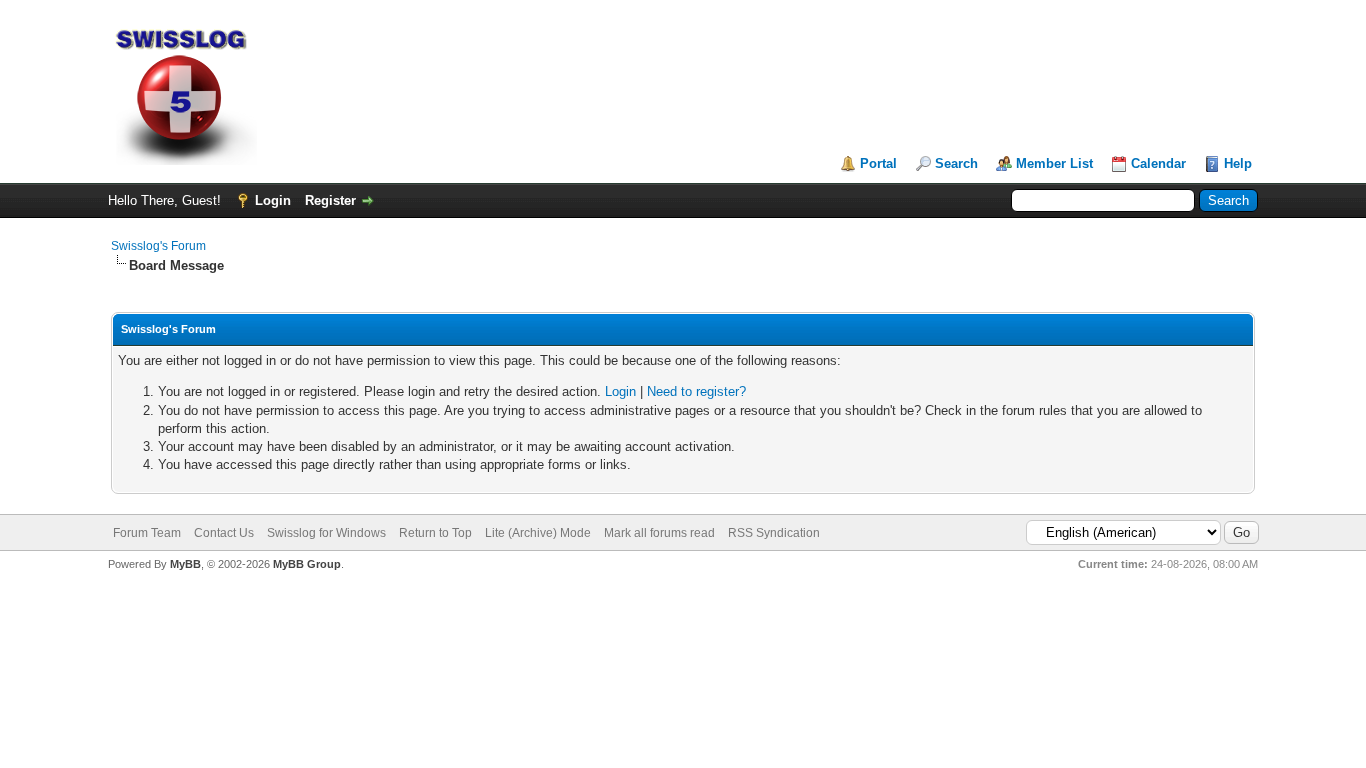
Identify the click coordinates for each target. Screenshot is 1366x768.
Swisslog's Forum (158, 246)
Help (1238, 163)
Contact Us (224, 533)
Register (330, 200)
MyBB (185, 564)
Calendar (1158, 163)
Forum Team (147, 533)
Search (956, 163)
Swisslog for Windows (326, 533)
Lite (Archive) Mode (538, 533)
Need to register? (696, 391)
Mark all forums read (659, 533)
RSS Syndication (774, 533)
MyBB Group (307, 564)
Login (273, 200)
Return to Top (435, 533)
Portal (878, 163)
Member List (1054, 163)
